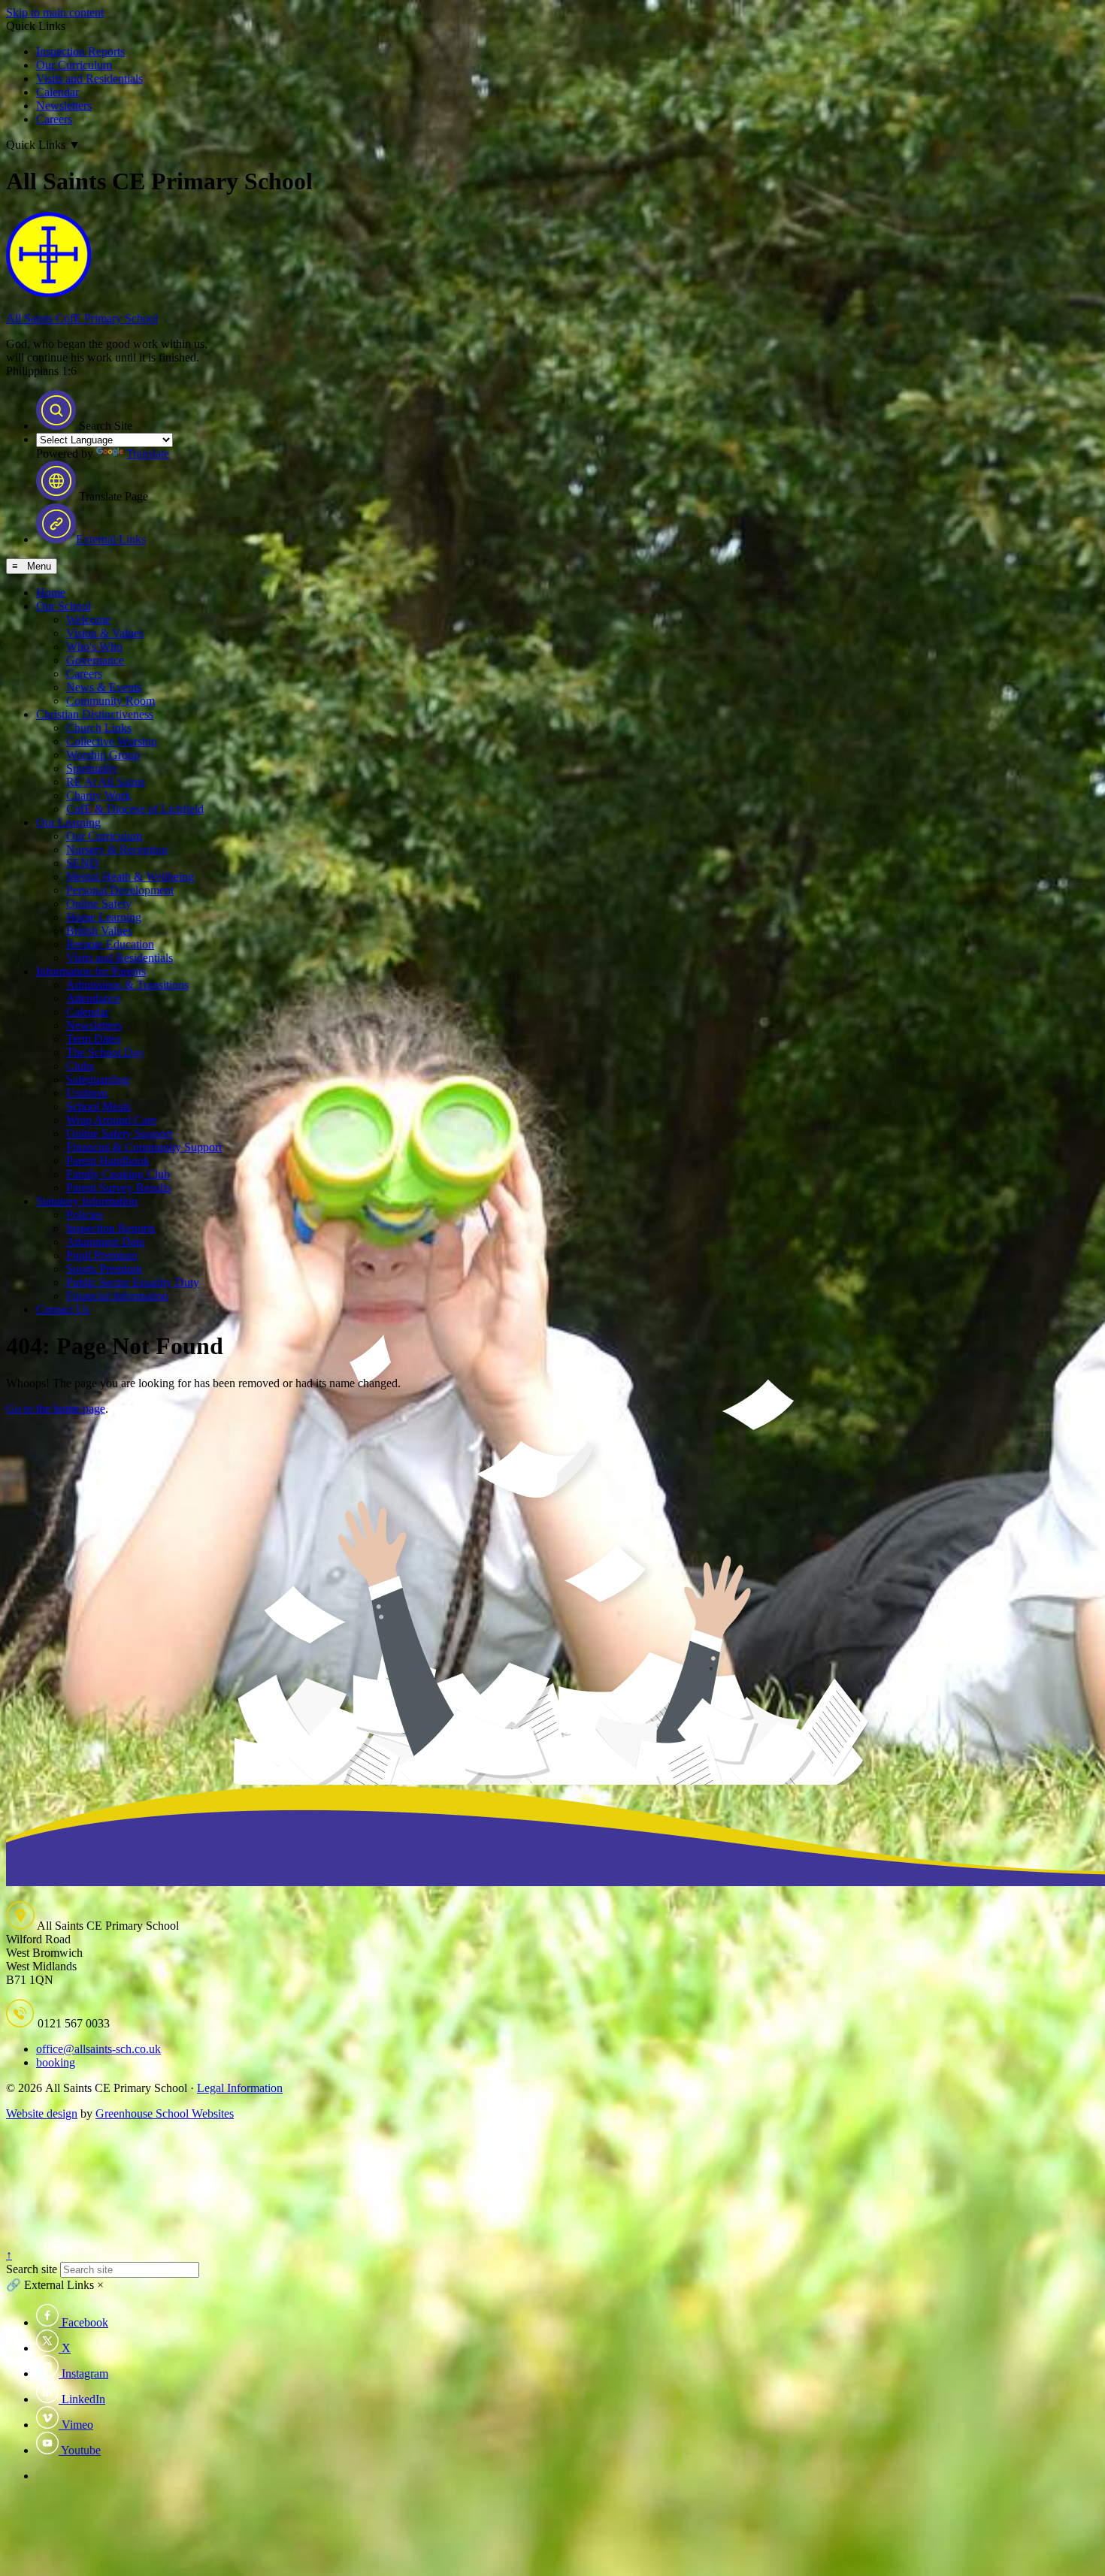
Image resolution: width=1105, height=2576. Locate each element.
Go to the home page (56, 1409)
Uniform (86, 1093)
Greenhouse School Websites (165, 2113)
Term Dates (94, 1039)
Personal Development (120, 890)
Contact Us (63, 1309)
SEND (82, 863)
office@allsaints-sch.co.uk (98, 2049)
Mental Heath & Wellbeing (130, 877)
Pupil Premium (101, 1255)
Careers (54, 119)
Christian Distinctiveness (95, 714)
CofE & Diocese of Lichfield (135, 809)
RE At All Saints (106, 782)
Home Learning (104, 917)
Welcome (88, 620)
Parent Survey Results (118, 1188)
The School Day (105, 1052)
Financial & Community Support (144, 1147)
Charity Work (98, 795)
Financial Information (117, 1296)
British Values (99, 931)
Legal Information (240, 2088)
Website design (42, 2113)
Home (51, 593)
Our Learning (68, 822)
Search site (32, 2269)
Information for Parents (91, 971)
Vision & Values (105, 633)
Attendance (93, 998)
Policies (85, 1215)
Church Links (99, 728)
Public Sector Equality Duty (133, 1282)
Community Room (110, 701)
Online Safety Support (119, 1134)
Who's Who (94, 647)
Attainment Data (105, 1242)
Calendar (58, 92)
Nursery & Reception (117, 850)
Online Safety (99, 904)
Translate (148, 454)
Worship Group (103, 755)
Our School (64, 606)
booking (56, 2062)
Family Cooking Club (118, 1174)
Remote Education (110, 944)
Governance (95, 660)
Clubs (80, 1066)
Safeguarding (98, 1079)
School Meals (98, 1107)
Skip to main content (55, 12)
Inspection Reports (80, 51)
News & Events (104, 687)
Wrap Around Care (111, 1120)
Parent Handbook (108, 1161)
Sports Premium (104, 1269)
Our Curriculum (74, 65)
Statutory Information (87, 1201)
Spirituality (92, 768)
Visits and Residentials (89, 79)
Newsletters (64, 106)
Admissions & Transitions (127, 985)
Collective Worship (112, 741)
